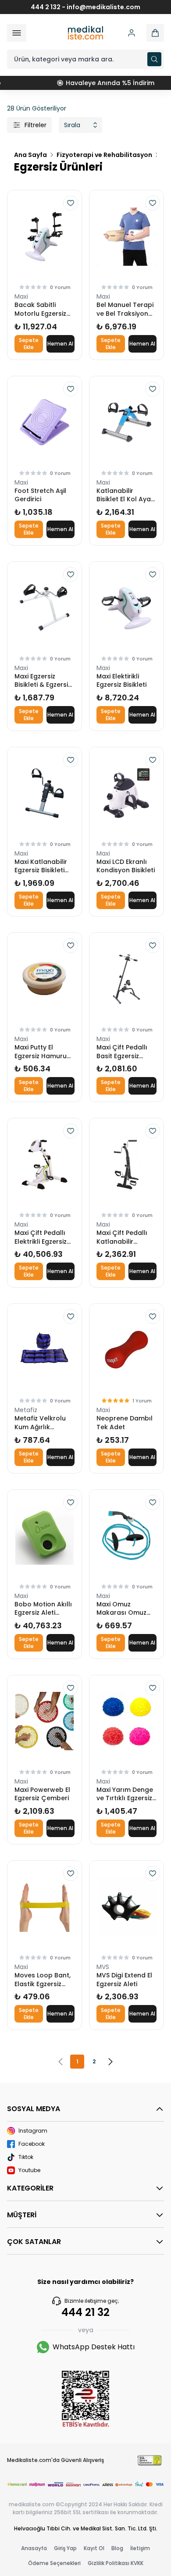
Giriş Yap (65, 2548)
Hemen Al (60, 344)
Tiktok (26, 2157)
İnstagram (33, 2131)
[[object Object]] (155, 33)
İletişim (140, 2548)
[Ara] (154, 59)
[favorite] (71, 203)
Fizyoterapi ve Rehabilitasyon (104, 155)
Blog (117, 2548)
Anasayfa (34, 2548)
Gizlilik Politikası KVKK (116, 2563)
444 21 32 (85, 2312)
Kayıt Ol (94, 2548)
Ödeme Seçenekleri (54, 2563)
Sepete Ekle (29, 344)
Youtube (29, 2170)
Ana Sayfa (30, 155)
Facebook (32, 2144)
